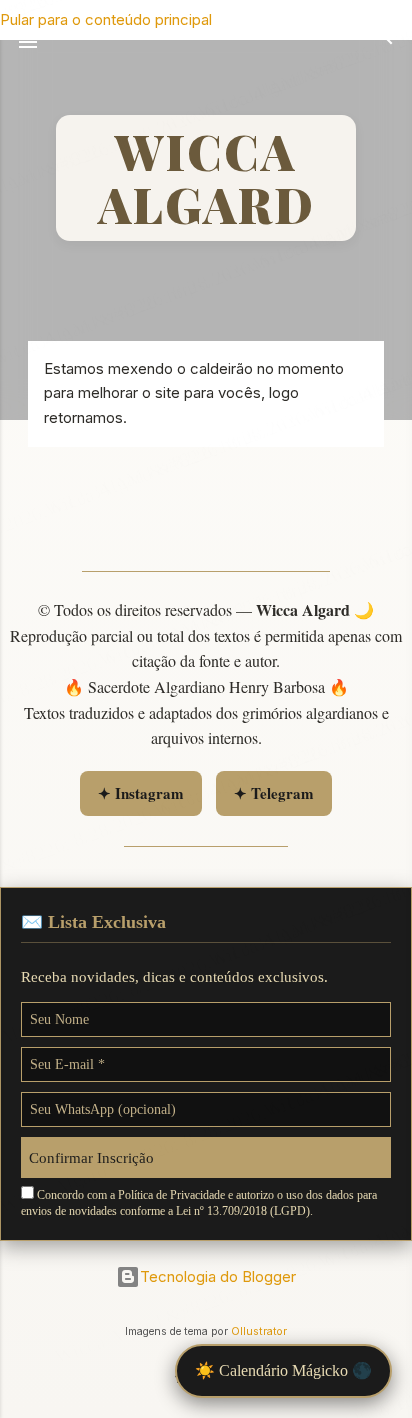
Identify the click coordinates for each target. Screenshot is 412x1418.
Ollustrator (259, 1331)
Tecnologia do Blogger (218, 1276)
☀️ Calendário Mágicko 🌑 (283, 1370)
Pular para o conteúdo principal (106, 19)
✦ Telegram (274, 793)
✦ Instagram (141, 793)
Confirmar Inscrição (91, 1157)
